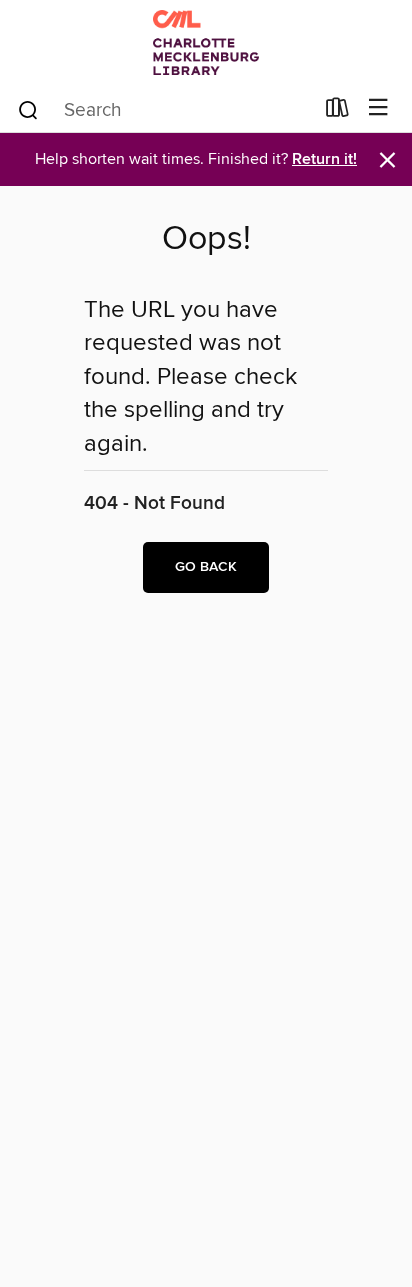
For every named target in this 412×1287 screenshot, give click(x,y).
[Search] (28, 109)
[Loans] (337, 112)
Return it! (324, 159)
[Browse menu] (378, 108)
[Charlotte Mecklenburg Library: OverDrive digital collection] (206, 42)
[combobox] (164, 110)
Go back (206, 567)
